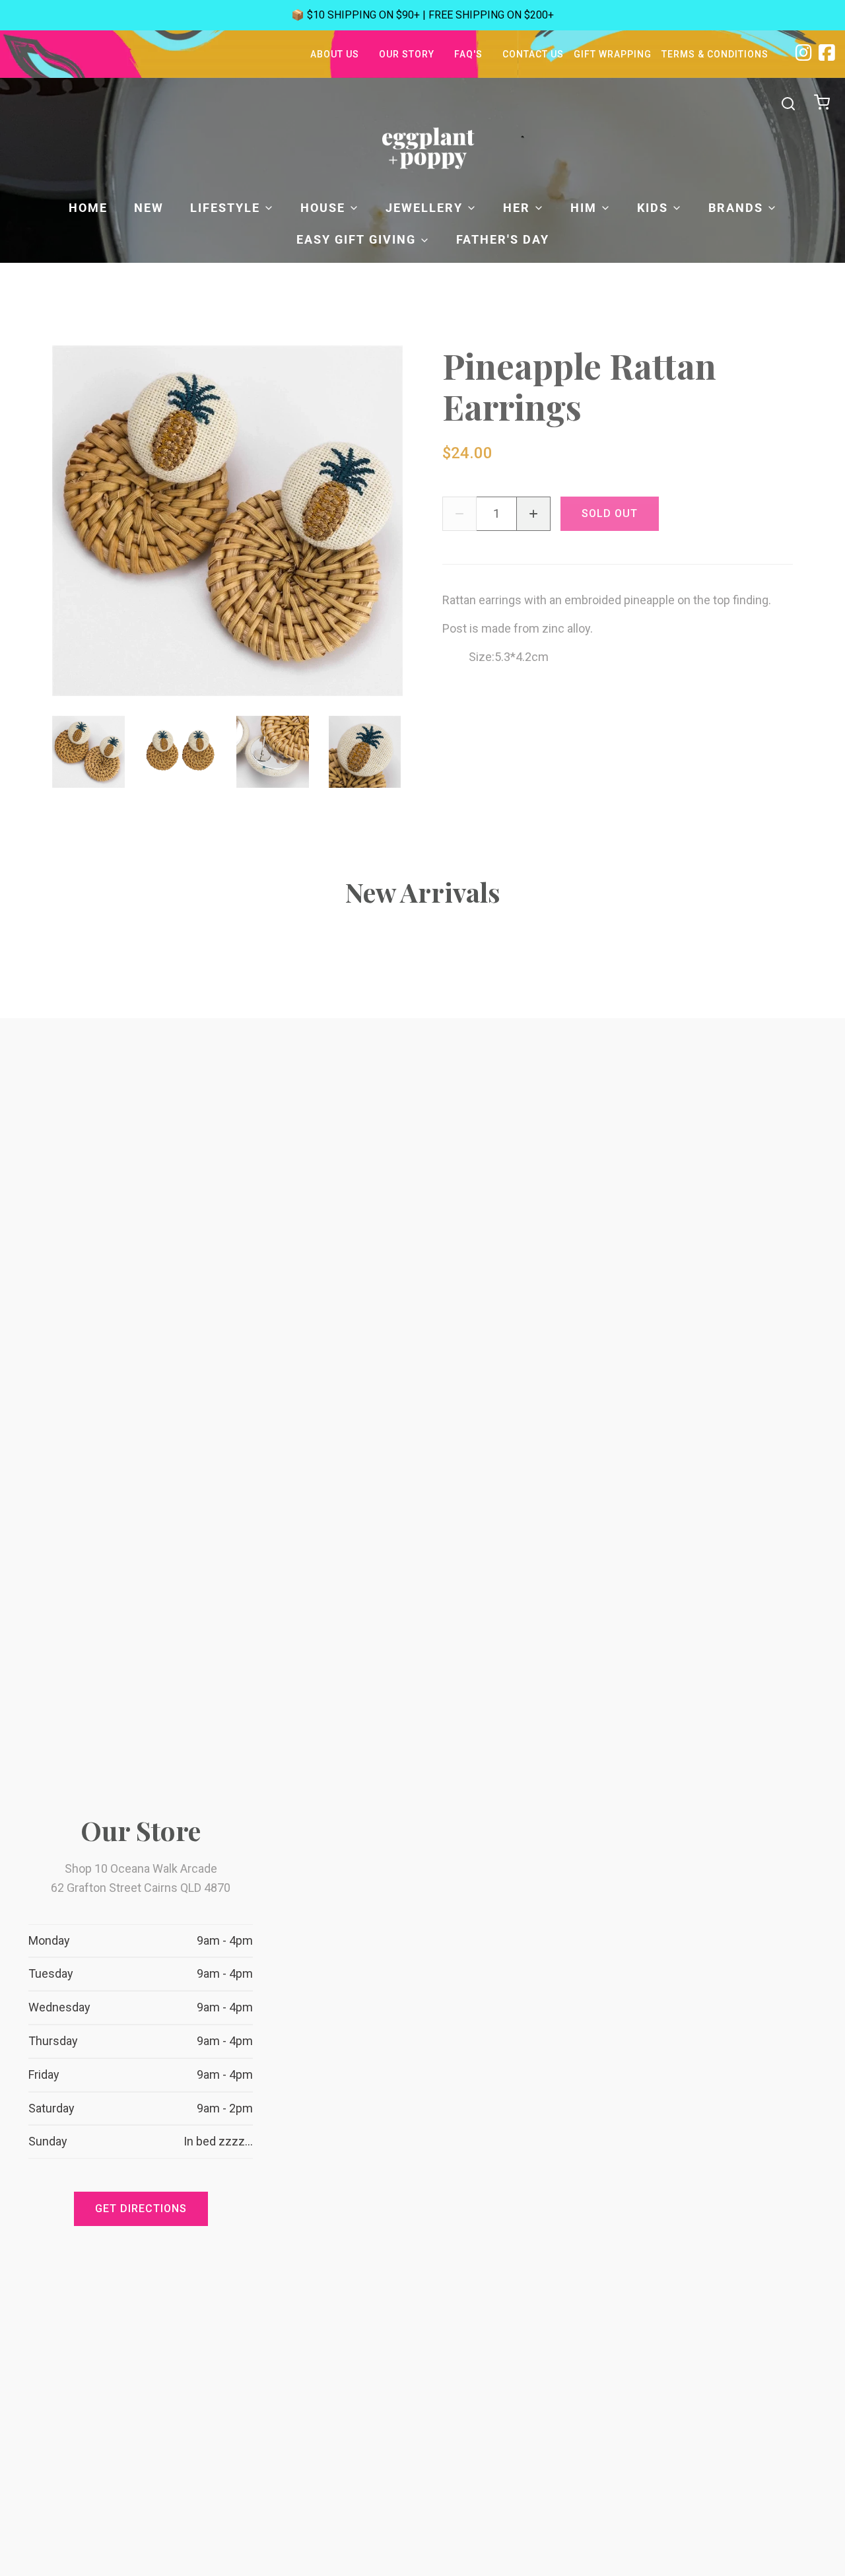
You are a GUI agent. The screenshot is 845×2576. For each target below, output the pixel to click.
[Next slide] (382, 752)
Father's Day (503, 239)
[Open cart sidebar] (824, 103)
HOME (88, 208)
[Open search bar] (788, 104)
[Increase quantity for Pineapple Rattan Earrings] (533, 514)
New (149, 208)
